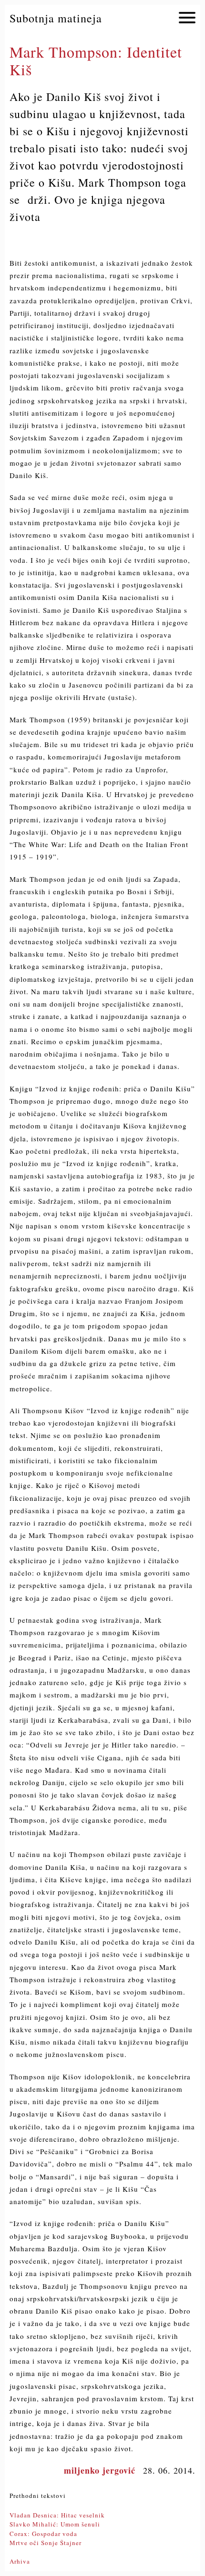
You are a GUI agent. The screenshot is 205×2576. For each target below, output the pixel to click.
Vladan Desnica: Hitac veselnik (57, 2515)
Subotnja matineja (56, 18)
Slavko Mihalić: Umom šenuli (55, 2524)
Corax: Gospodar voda (43, 2534)
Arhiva (20, 2561)
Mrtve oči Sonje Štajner (46, 2543)
